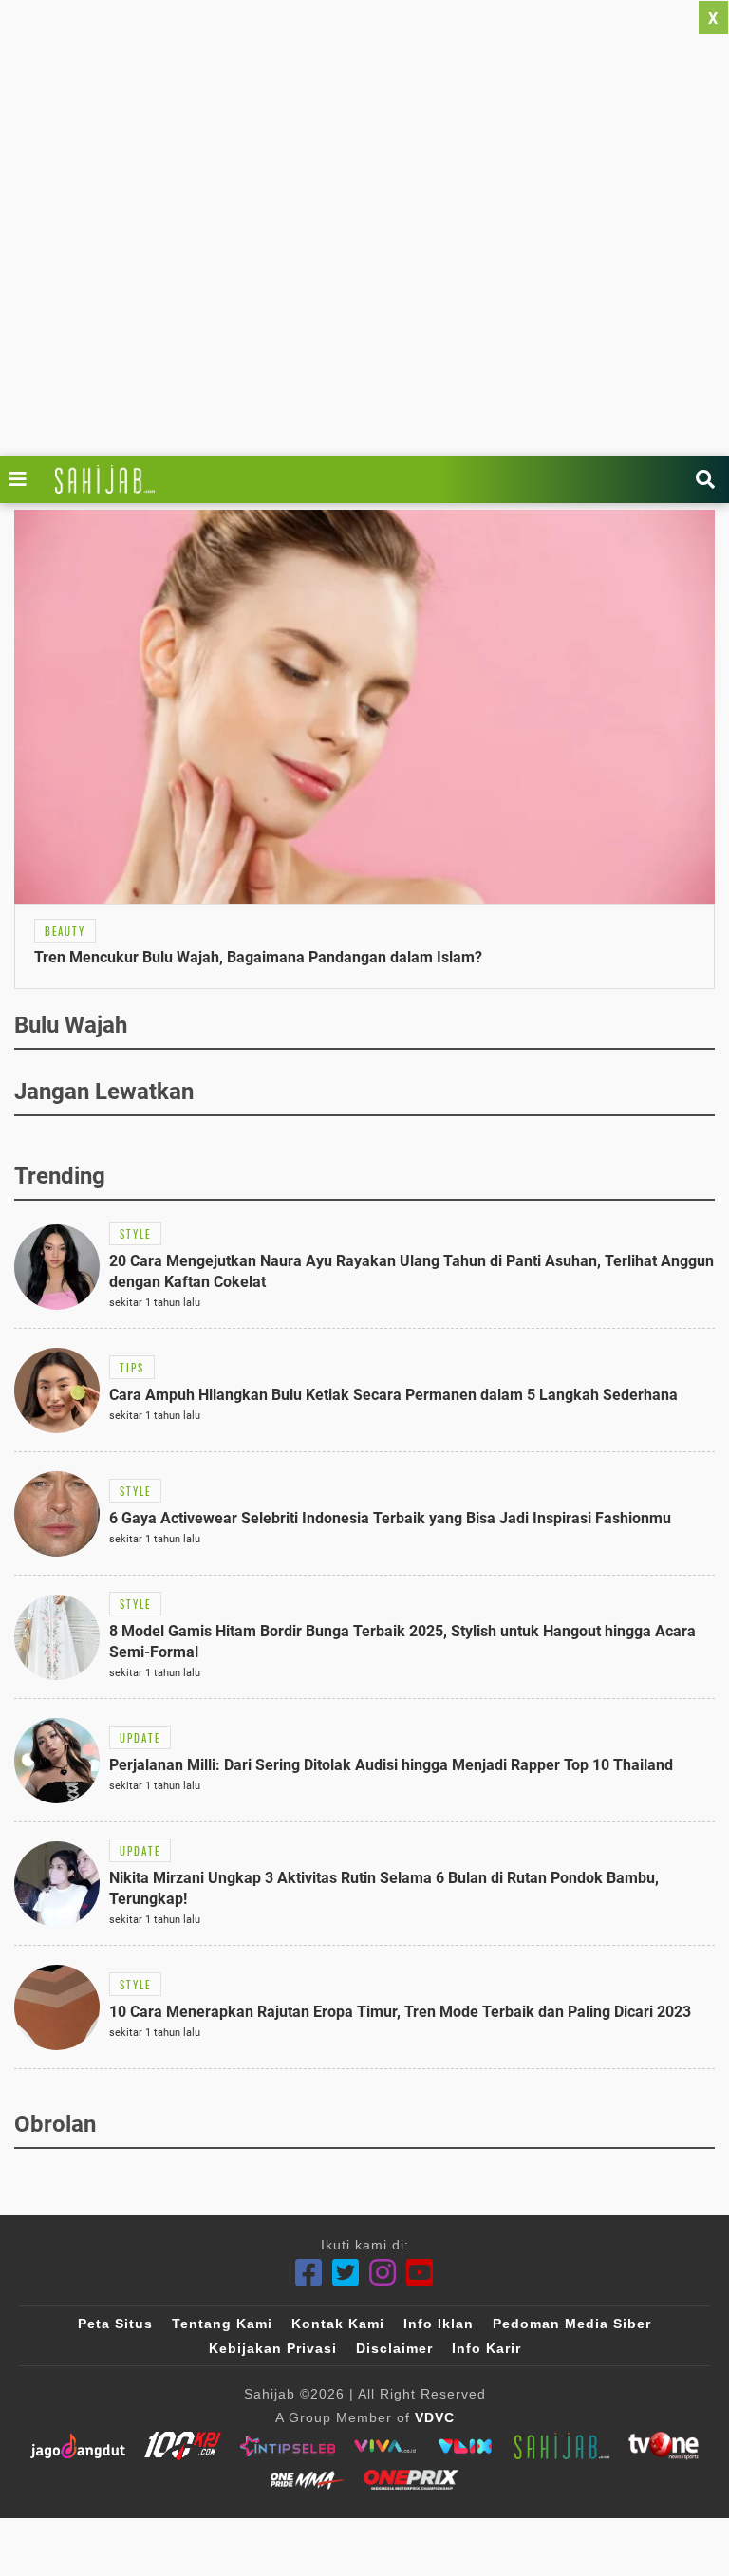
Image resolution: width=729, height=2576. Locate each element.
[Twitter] (346, 2273)
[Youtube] (420, 2273)
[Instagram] (383, 2273)
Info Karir (486, 2348)
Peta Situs (115, 2324)
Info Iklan (439, 2324)
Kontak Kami (338, 2324)
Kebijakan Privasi (273, 2348)
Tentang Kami (222, 2324)
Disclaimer (394, 2348)
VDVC (435, 2417)
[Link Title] (23, 479)
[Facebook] (309, 2273)
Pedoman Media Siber (572, 2324)
